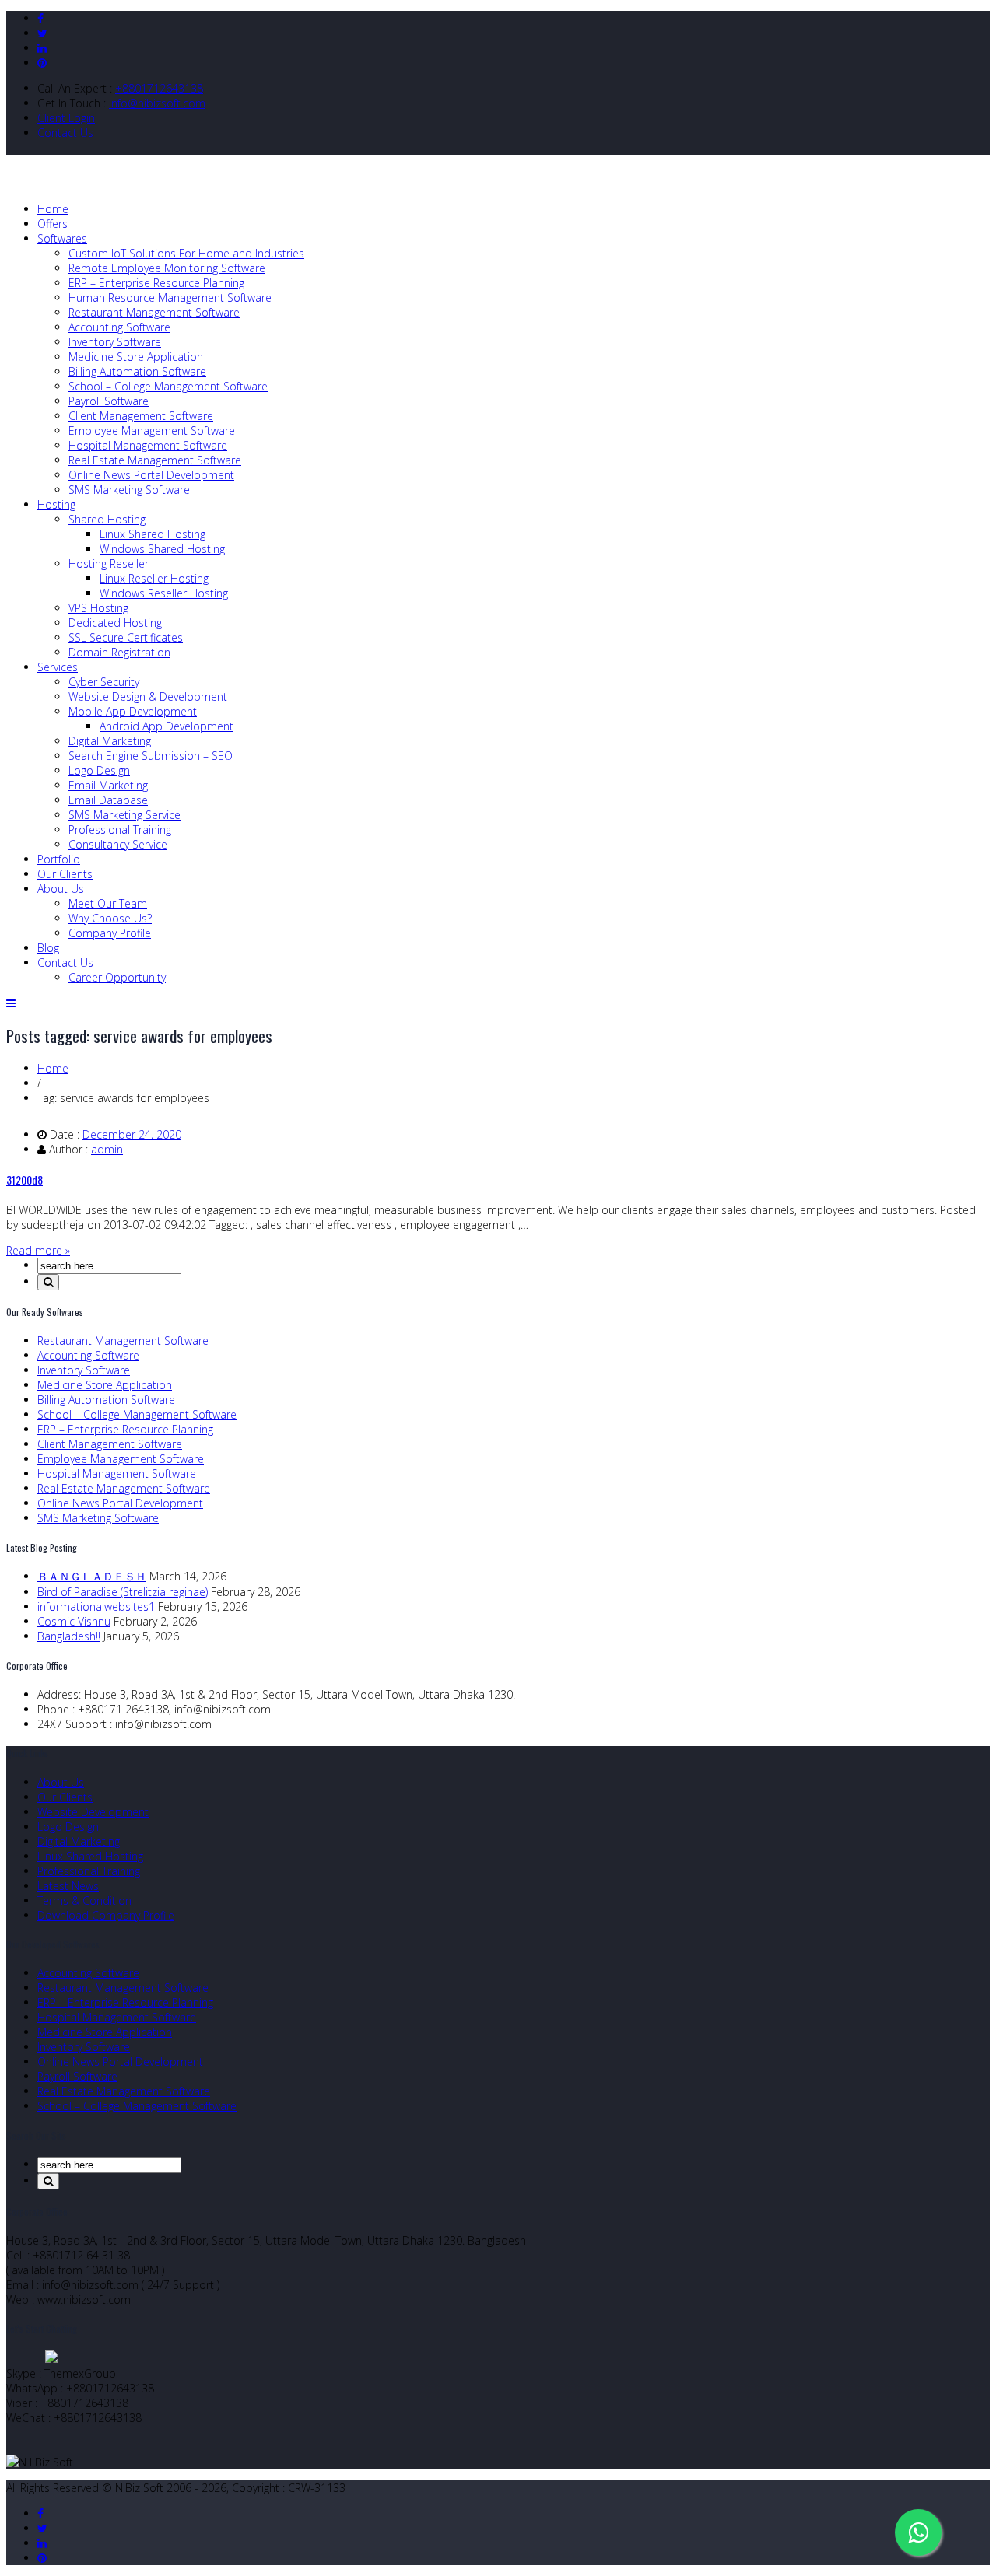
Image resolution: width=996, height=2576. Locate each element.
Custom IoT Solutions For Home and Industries (186, 253)
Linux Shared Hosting (153, 534)
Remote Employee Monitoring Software (167, 268)
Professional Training (120, 829)
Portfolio (59, 859)
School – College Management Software (168, 386)
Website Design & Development (148, 696)
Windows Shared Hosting (162, 549)
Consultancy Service (118, 844)
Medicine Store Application (136, 357)
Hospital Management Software (148, 445)
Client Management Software (141, 416)
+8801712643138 (159, 88)
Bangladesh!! (69, 1636)
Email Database (108, 800)
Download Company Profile (106, 1915)
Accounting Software (119, 327)
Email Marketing (108, 785)
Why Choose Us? (110, 918)
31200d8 (25, 1179)
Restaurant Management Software (154, 312)
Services (58, 667)
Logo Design (99, 770)
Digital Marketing (110, 741)
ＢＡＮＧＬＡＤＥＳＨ (92, 1576)
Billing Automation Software (137, 371)
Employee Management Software (152, 430)
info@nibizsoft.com (157, 103)
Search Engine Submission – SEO (151, 756)
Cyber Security (104, 682)
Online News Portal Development (151, 475)
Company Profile (110, 933)
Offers (53, 224)
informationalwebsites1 (96, 1606)
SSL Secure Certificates (126, 637)
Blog (48, 948)
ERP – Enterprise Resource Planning (156, 283)
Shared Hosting (107, 519)
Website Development (93, 1812)
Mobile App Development (133, 711)
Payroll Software (109, 401)
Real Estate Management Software (155, 460)
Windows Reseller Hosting (164, 593)
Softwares (62, 238)
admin (107, 1149)
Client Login (66, 118)
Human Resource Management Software (170, 297)
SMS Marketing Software (129, 490)
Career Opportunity (117, 977)
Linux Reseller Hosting (154, 578)
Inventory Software (115, 342)
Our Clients (65, 874)
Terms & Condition (84, 1900)
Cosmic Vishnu (74, 1621)
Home (53, 209)
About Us (61, 889)
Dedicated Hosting (115, 623)
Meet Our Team (108, 903)
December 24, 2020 (132, 1134)
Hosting (56, 504)
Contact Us (65, 133)
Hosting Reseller (109, 563)
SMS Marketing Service (124, 815)
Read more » (38, 1250)
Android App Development (167, 726)
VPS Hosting (98, 608)
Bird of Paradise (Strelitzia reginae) (123, 1592)
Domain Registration (119, 652)
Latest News (68, 1886)
